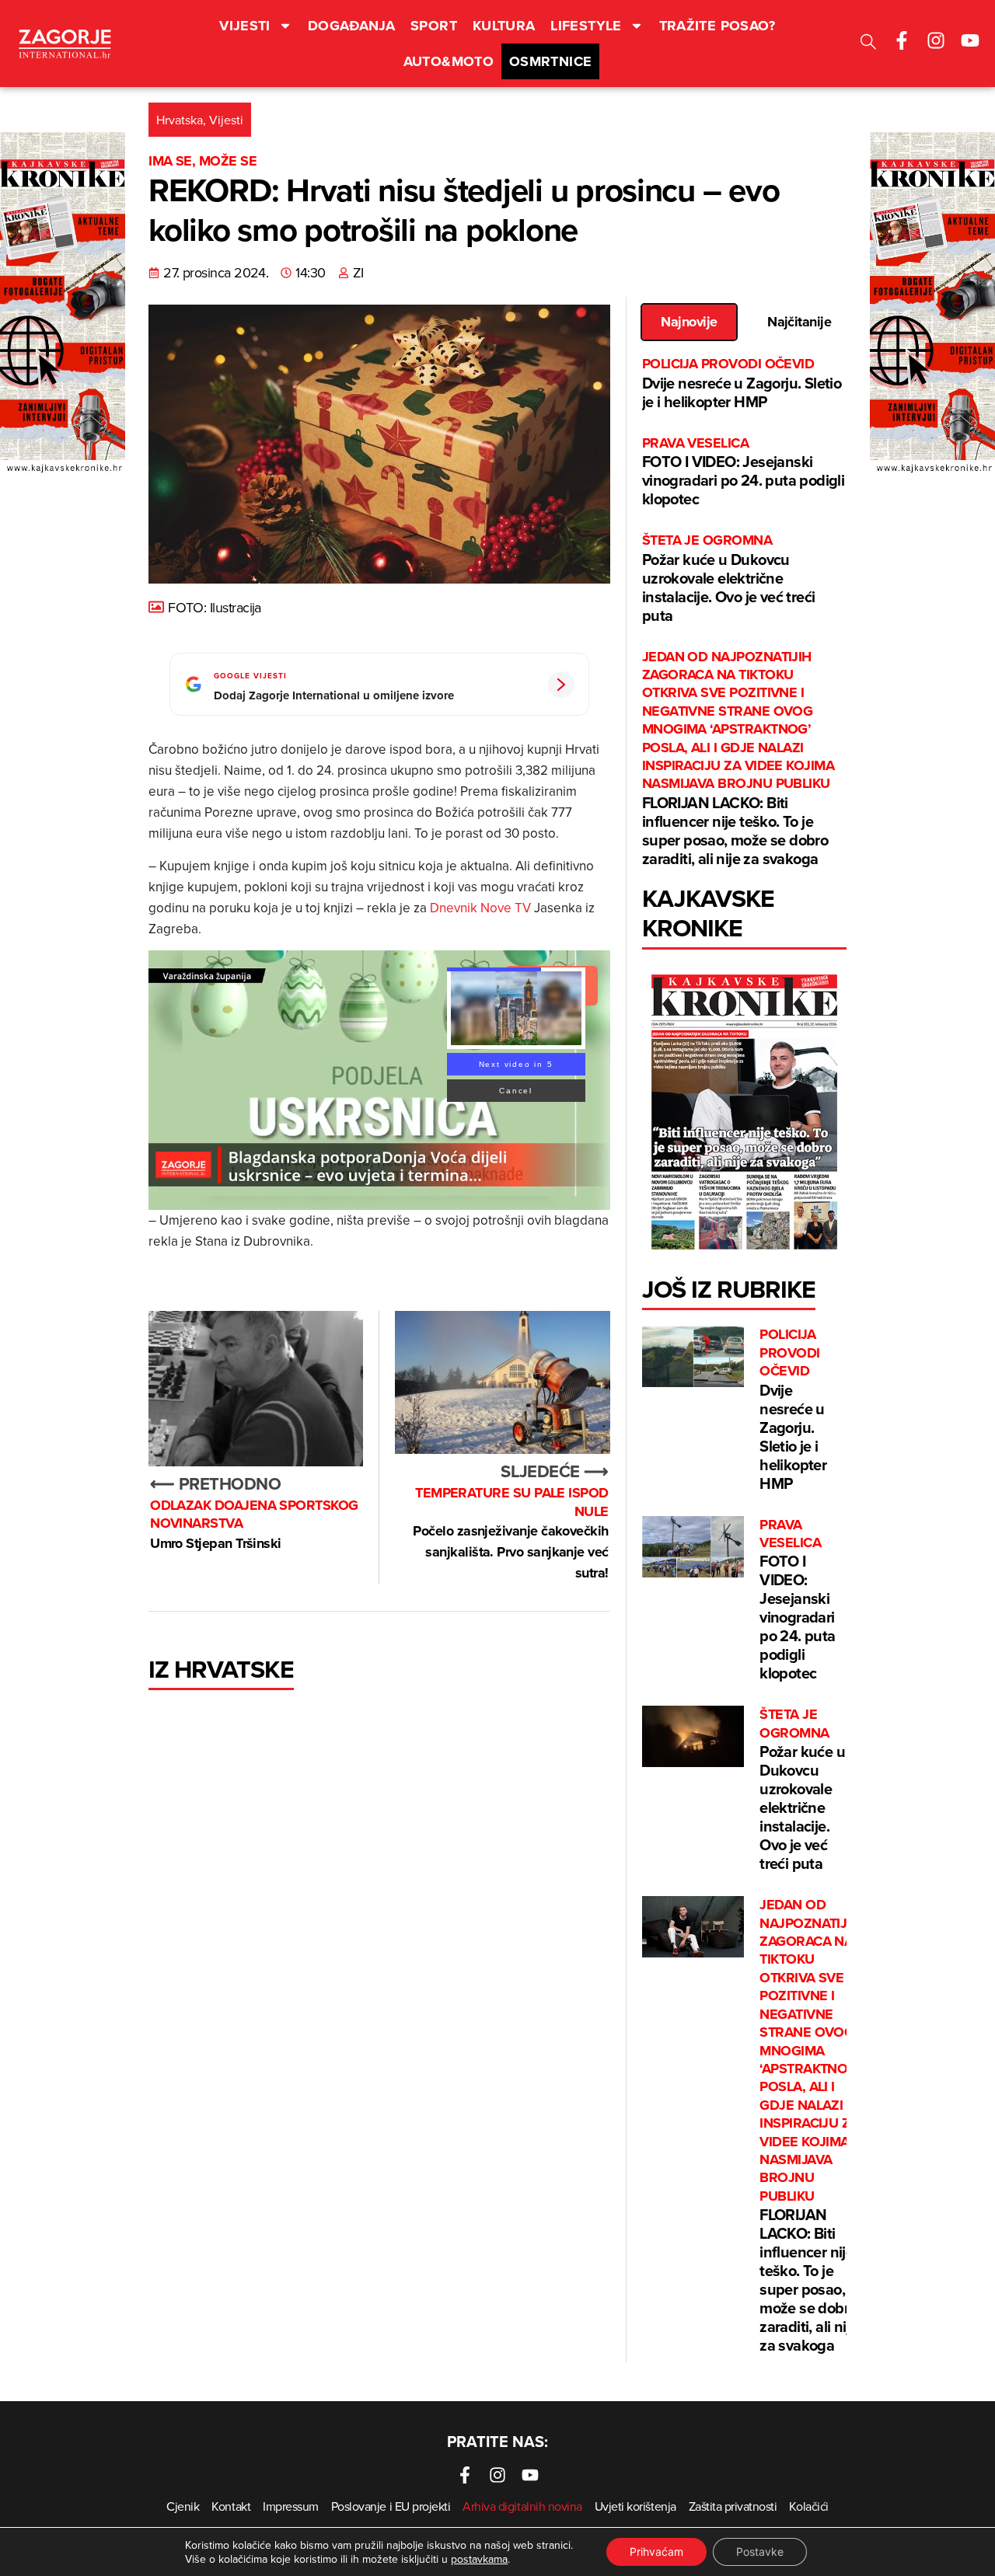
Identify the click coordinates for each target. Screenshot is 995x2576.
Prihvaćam (656, 2552)
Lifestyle (586, 26)
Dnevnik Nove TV (480, 908)
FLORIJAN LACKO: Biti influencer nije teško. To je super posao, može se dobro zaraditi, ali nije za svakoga (738, 759)
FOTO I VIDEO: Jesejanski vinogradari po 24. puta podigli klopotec (743, 472)
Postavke (760, 2552)
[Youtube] (970, 40)
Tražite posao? (717, 26)
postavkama (479, 2559)
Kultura (504, 26)
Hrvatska (180, 120)
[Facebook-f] (902, 40)
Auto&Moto (449, 61)
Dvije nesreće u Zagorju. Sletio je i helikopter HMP (742, 383)
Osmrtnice (550, 61)
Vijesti (245, 26)
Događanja (351, 26)
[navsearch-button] (868, 44)
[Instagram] (936, 40)
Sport (434, 26)
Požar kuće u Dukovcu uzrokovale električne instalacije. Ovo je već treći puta (729, 579)
